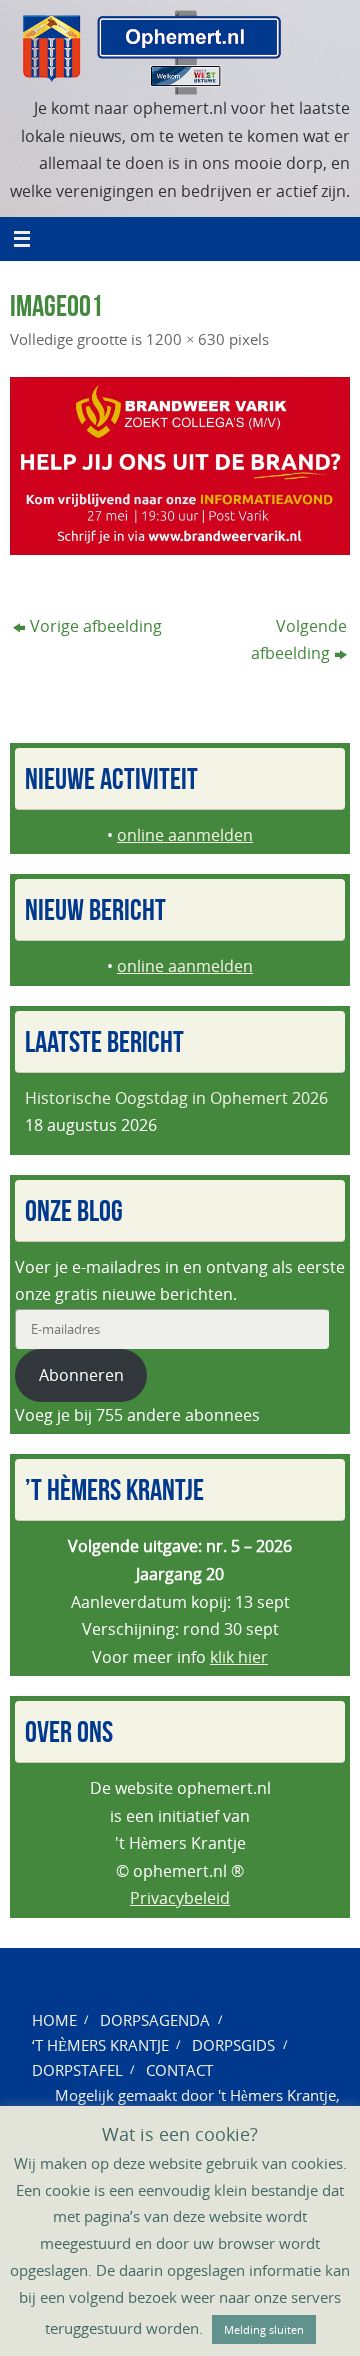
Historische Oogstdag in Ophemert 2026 (176, 1098)
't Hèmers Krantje (277, 2095)
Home (54, 2020)
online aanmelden (185, 835)
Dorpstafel (77, 2070)
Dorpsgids (233, 2045)
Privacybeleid (180, 1898)
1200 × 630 (185, 339)
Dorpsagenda (155, 2020)
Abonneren (81, 1375)
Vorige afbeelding (96, 626)
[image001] (180, 466)
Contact (179, 2070)
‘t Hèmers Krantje (100, 2045)
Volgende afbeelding (299, 640)
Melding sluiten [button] (264, 2329)
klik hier (239, 1657)
